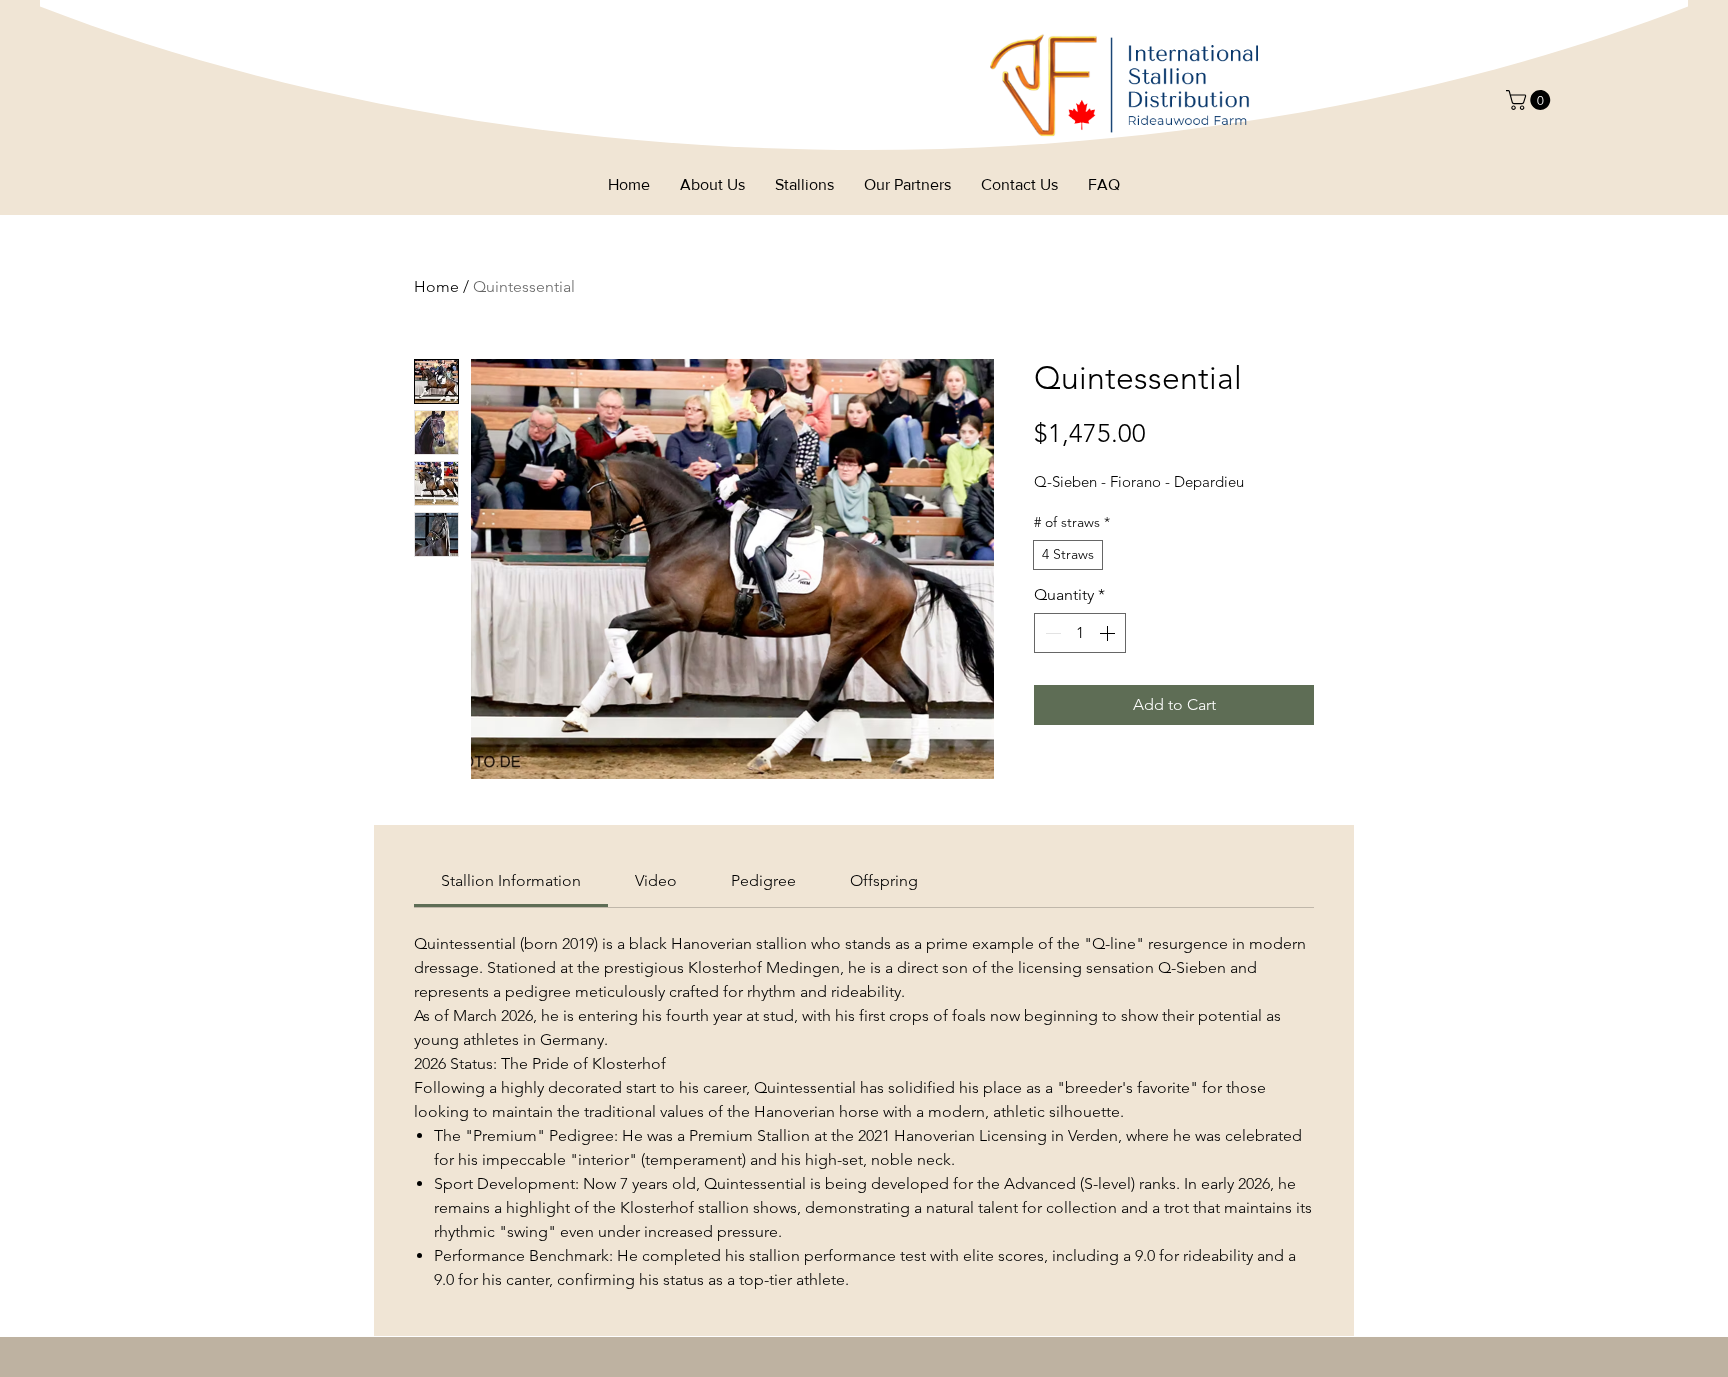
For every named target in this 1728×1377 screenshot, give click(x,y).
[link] (511, 880)
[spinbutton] (1080, 633)
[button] (1530, 100)
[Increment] (1109, 633)
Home (436, 286)
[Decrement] (1051, 633)
